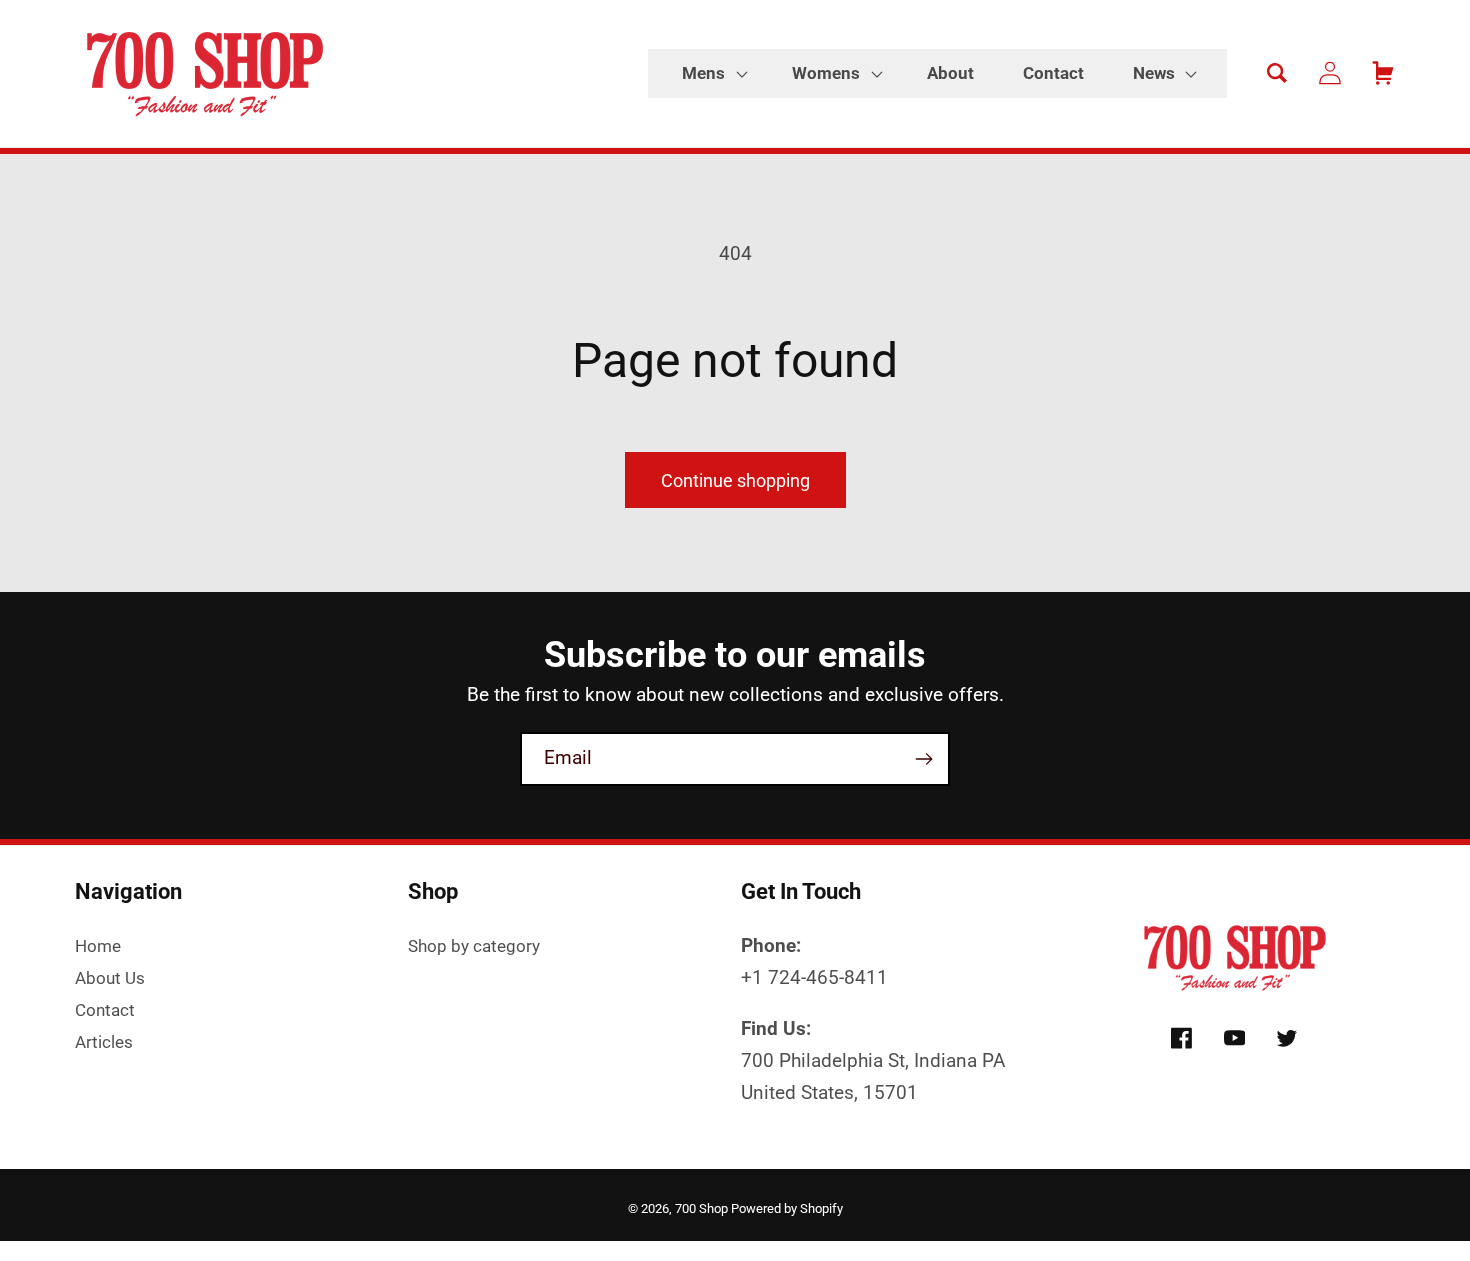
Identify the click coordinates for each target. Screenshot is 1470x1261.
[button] (713, 74)
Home (98, 946)
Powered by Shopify (787, 1208)
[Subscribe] (923, 759)
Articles (104, 1042)
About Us (110, 978)
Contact (105, 1010)
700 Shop (701, 1208)
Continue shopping (735, 480)
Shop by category (474, 946)
